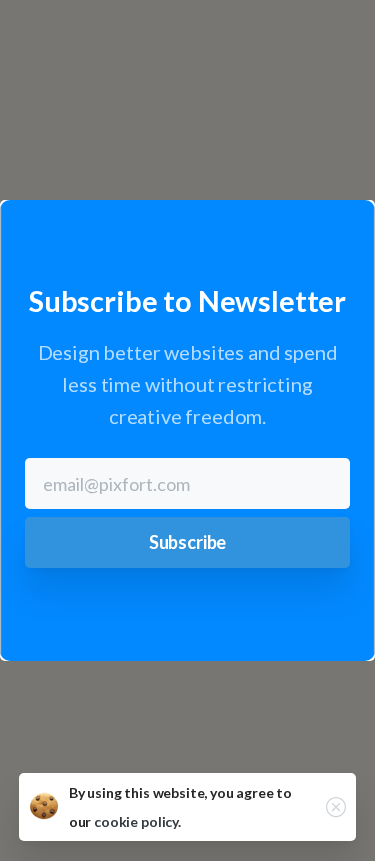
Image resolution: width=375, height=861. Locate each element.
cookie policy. (137, 821)
